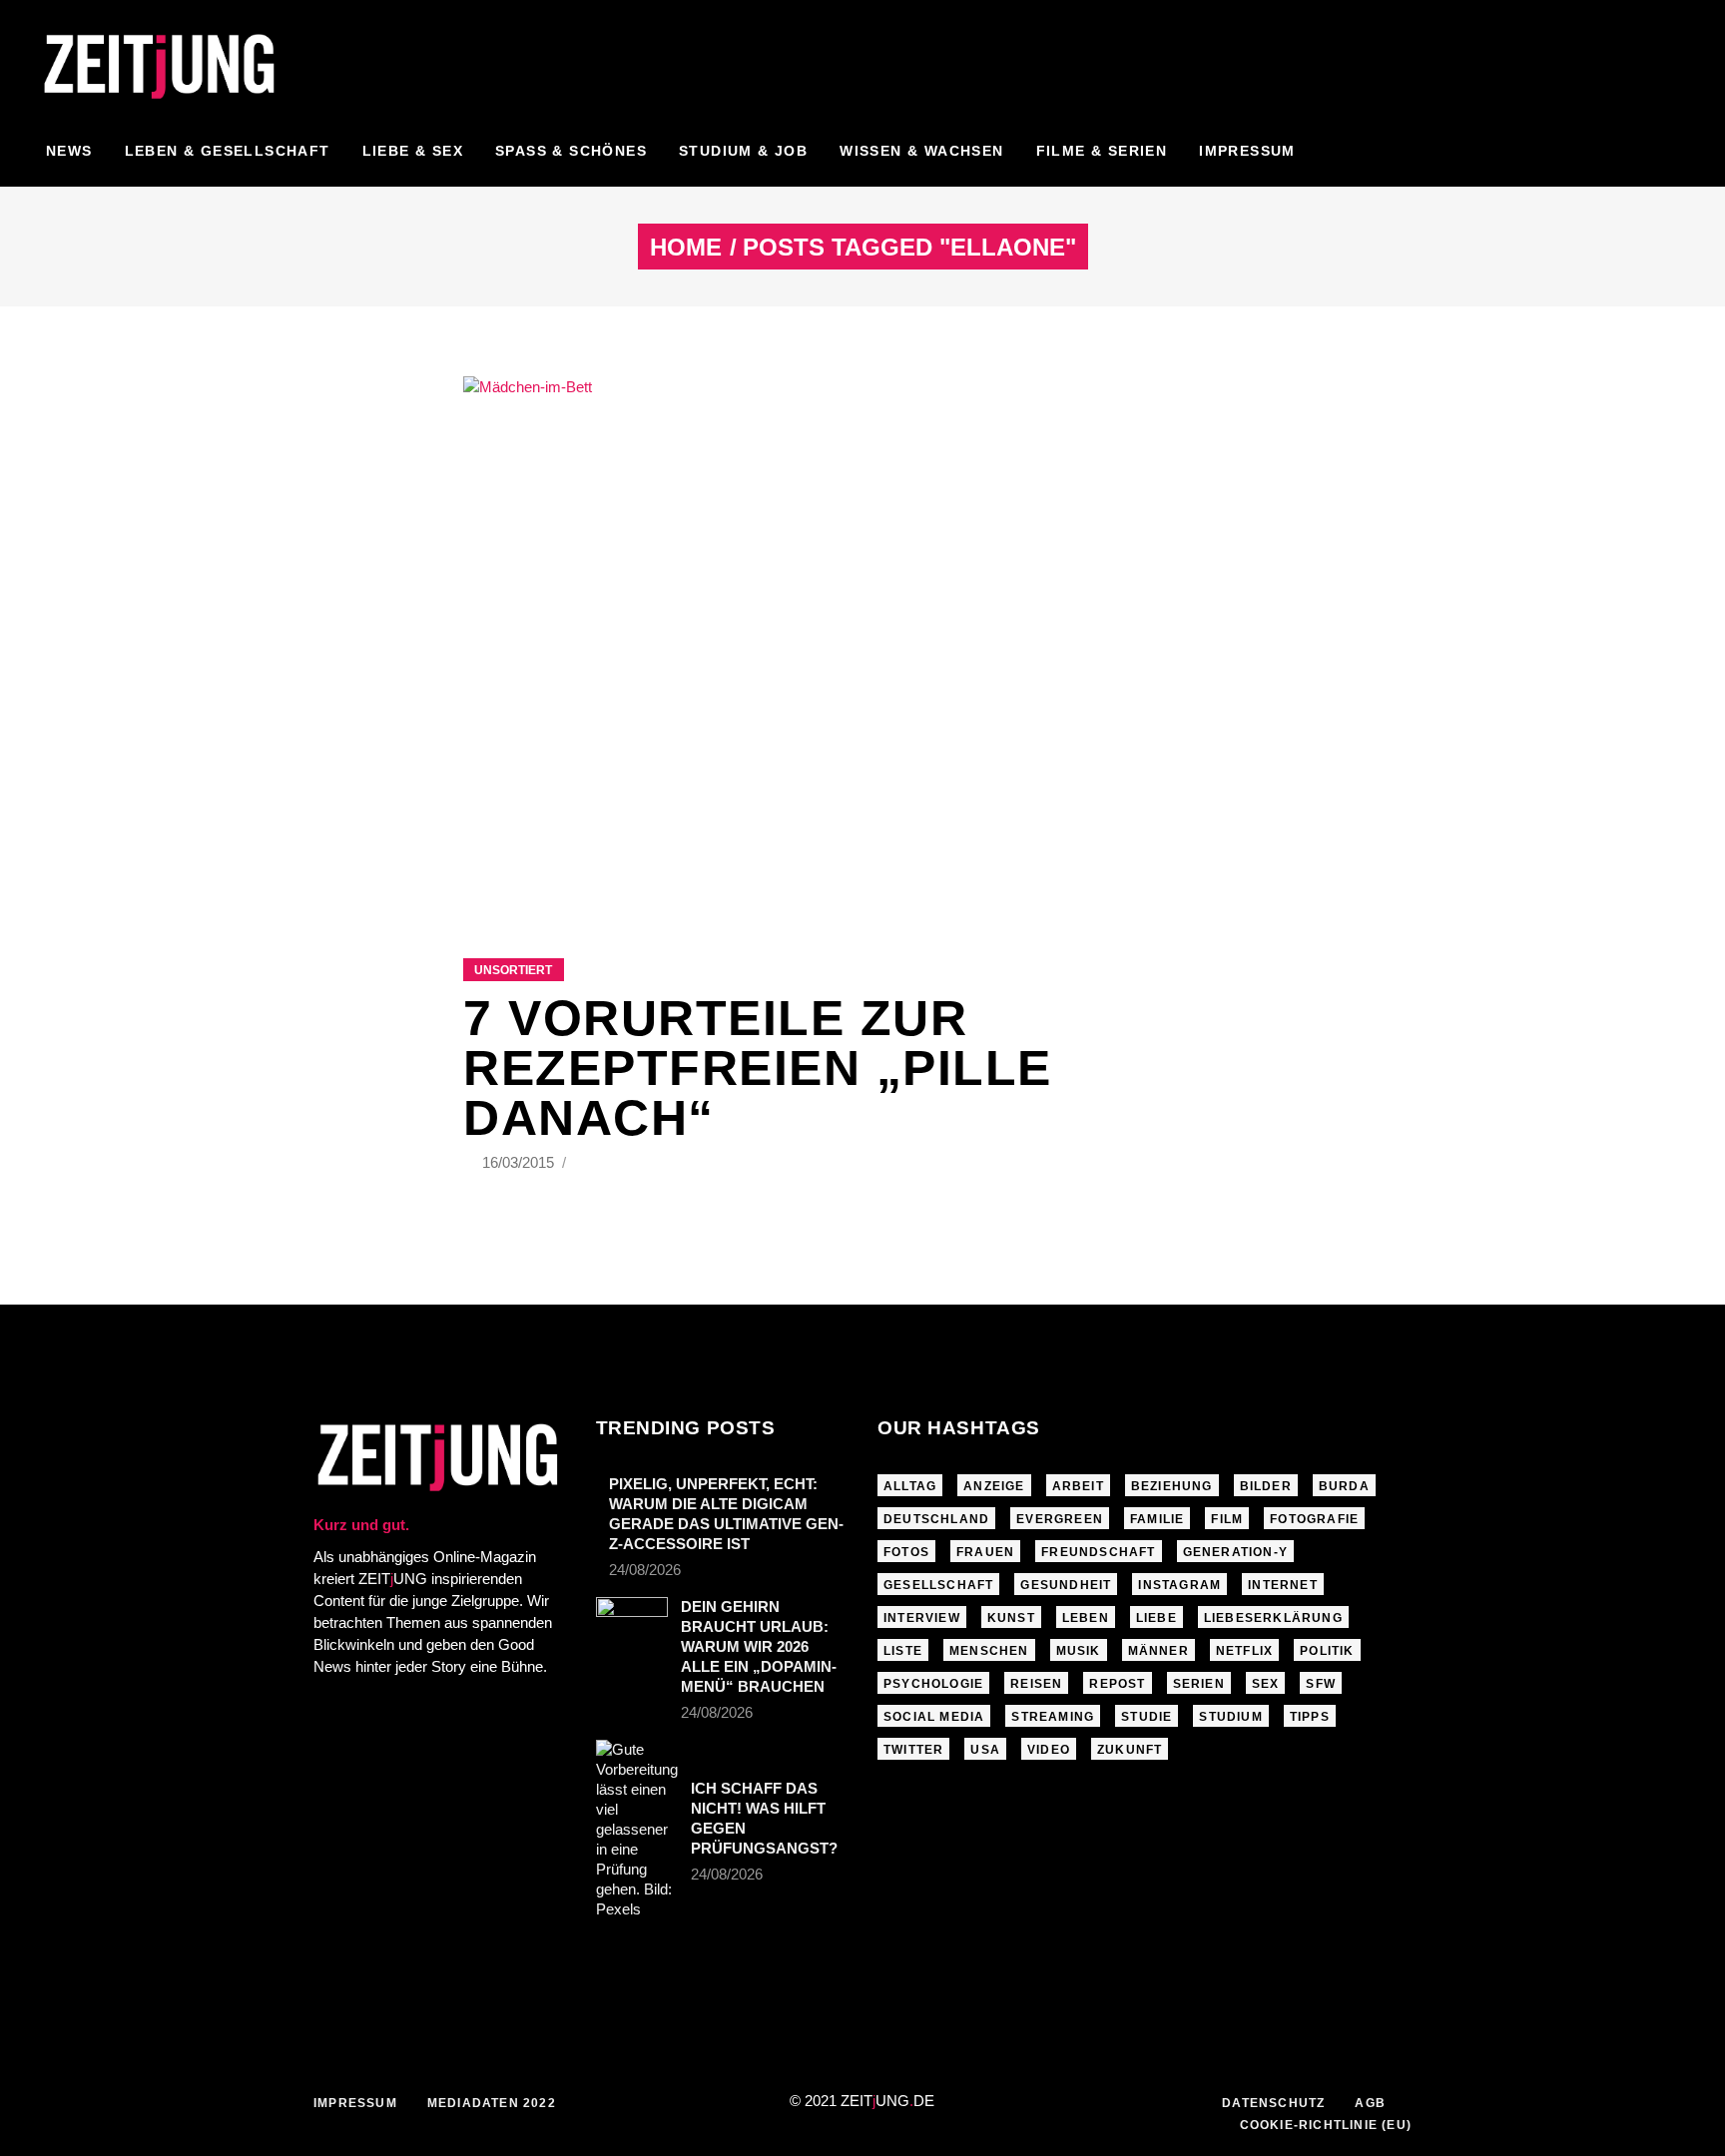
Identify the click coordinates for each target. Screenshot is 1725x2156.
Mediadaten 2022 (492, 2103)
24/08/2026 (645, 1570)
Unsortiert (513, 970)
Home (686, 248)
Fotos (906, 1552)
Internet (1283, 1585)
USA (985, 1750)
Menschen (989, 1651)
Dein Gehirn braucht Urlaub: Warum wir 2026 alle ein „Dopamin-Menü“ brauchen (759, 1646)
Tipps (1310, 1717)
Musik (1079, 1651)
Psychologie (933, 1684)
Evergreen (1060, 1519)
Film (1227, 1519)
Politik (1327, 1651)
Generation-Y (1235, 1552)
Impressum (355, 2103)
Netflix (1244, 1651)
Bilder (1266, 1486)
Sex (1266, 1684)
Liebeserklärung (1273, 1618)
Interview (922, 1618)
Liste (903, 1651)
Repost (1117, 1684)
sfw (1321, 1684)
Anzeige (994, 1486)
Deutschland (936, 1519)
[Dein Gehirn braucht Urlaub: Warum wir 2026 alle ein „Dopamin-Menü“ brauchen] (632, 1621)
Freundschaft (1098, 1552)
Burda (1344, 1486)
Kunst (1011, 1618)
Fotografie (1314, 1519)
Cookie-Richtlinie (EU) (1326, 2125)
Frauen (985, 1552)
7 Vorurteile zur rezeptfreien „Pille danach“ (758, 1068)
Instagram (1179, 1585)
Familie (1157, 1519)
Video (1049, 1750)
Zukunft (1130, 1750)
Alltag (910, 1486)
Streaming (1053, 1717)
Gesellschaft (938, 1585)
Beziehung (1172, 1486)
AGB (1370, 2103)
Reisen (1036, 1684)
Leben (1086, 1618)
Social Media (934, 1717)
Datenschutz (1273, 2103)
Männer (1158, 1651)
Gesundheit (1066, 1585)
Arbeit (1078, 1486)
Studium (1230, 1717)
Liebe (1156, 1618)
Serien (1199, 1684)
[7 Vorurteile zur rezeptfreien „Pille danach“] (862, 642)
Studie (1147, 1717)
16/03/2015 (520, 1162)
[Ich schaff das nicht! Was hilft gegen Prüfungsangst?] (637, 1830)
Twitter (913, 1750)
